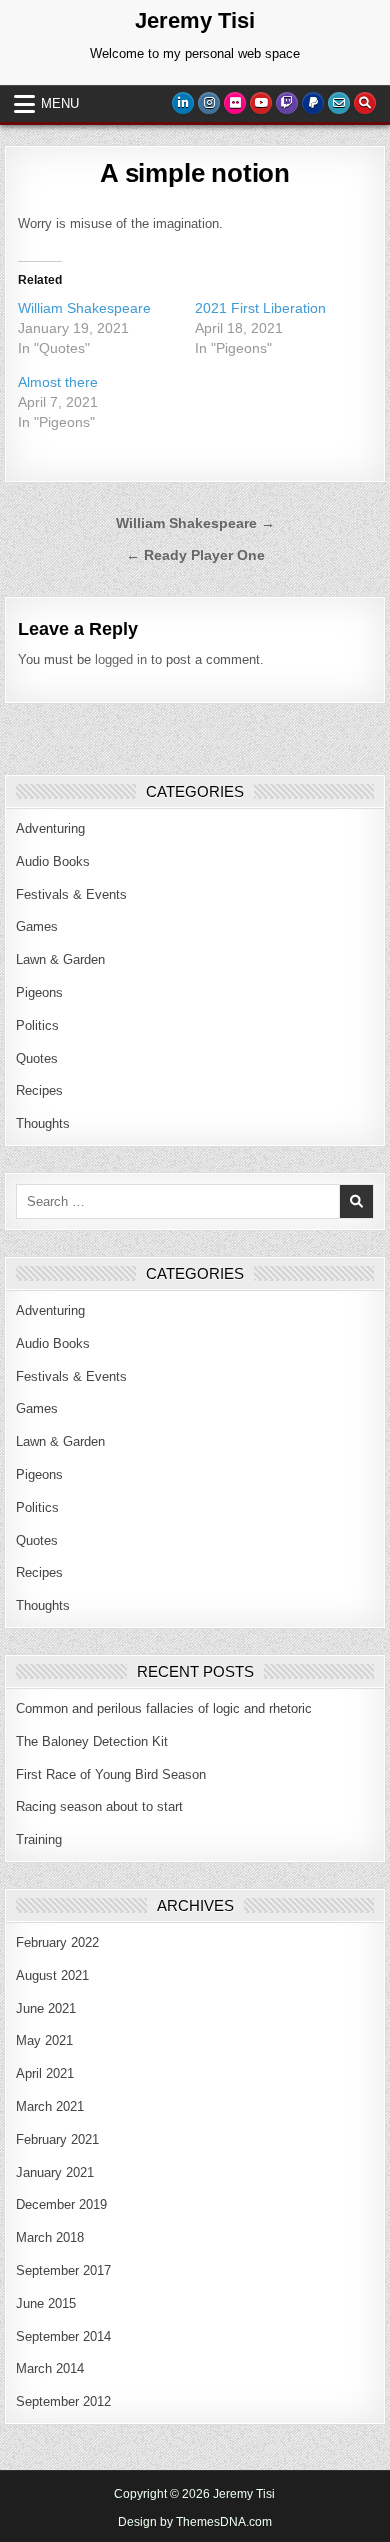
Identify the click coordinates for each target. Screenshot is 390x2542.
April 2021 (45, 2073)
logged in (121, 659)
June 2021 (46, 2008)
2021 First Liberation (260, 308)
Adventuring (50, 828)
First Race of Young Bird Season (111, 1774)
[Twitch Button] (287, 103)
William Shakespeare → (195, 523)
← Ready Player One (195, 555)
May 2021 (44, 2040)
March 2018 (50, 2237)
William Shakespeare (84, 308)
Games (37, 926)
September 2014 (63, 2336)
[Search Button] (365, 103)
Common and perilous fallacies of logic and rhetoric (164, 1708)
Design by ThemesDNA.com (195, 2522)
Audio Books (53, 861)
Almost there (58, 382)
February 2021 (57, 2139)
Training (39, 1839)
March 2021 (50, 2106)
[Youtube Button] (261, 103)
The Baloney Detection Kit (92, 1741)
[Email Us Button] (339, 103)
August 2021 (52, 1975)
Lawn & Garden (60, 959)
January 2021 (55, 2172)
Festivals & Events (71, 894)
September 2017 (63, 2270)
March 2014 (50, 2368)
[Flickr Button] (235, 103)
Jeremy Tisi (195, 20)
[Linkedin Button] (183, 103)
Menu (60, 103)
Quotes (37, 1058)
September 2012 (63, 2401)
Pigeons (39, 992)
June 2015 (46, 2303)
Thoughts (43, 1123)
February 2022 (57, 1942)
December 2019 (61, 2204)
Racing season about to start (99, 1806)
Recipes (39, 1090)
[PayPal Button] (313, 103)
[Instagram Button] (209, 103)
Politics (37, 1025)
